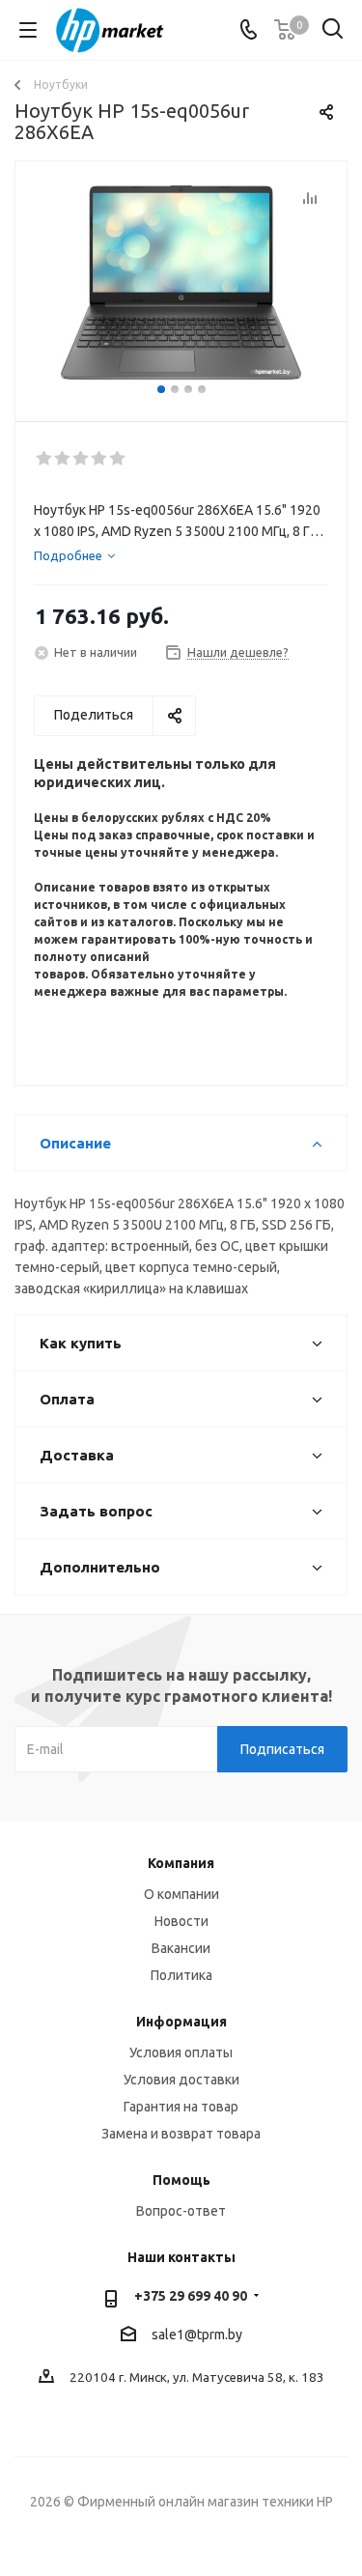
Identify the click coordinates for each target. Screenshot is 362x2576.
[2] (63, 459)
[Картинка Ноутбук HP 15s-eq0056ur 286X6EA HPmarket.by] (181, 283)
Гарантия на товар (181, 2107)
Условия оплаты (181, 2052)
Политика (181, 1975)
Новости (181, 1921)
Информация (181, 2022)
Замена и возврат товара (181, 2134)
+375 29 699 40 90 (191, 2296)
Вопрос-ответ (181, 2211)
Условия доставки (181, 2080)
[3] (82, 459)
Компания (181, 1863)
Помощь (181, 2180)
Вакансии (181, 1948)
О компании (181, 1894)
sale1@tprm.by (197, 2335)
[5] (118, 459)
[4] (100, 459)
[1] (45, 459)
